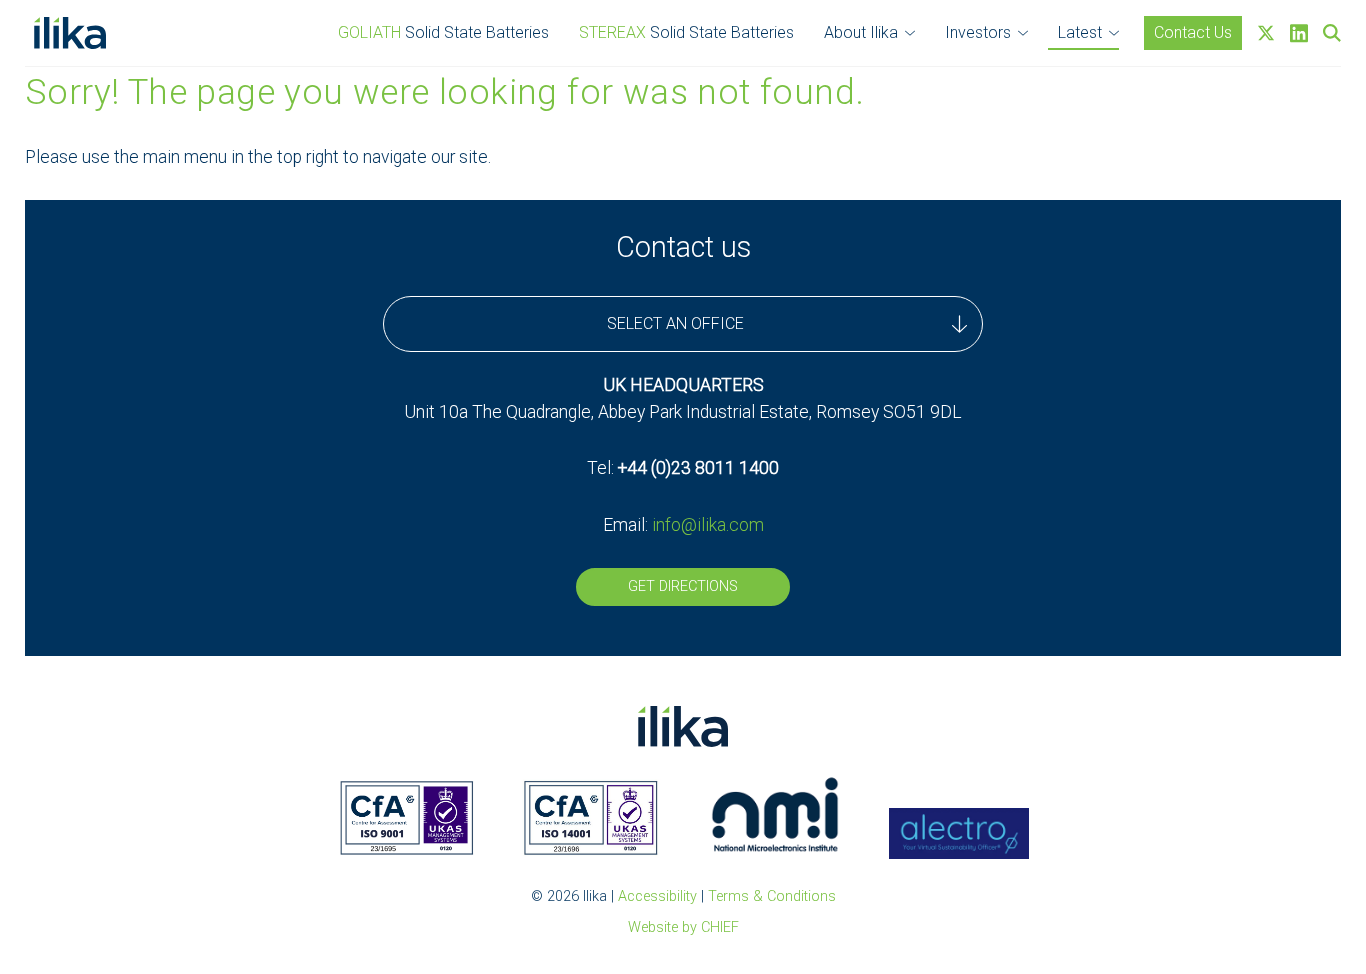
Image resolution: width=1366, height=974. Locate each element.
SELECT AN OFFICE (675, 323)
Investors (978, 32)
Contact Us (1193, 32)
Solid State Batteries (443, 32)
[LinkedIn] (1299, 33)
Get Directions (683, 586)
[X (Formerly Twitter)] (1266, 33)
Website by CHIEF (683, 927)
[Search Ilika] (1332, 33)
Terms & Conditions (772, 896)
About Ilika (861, 32)
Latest (1080, 32)
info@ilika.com (708, 525)
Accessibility (657, 896)
